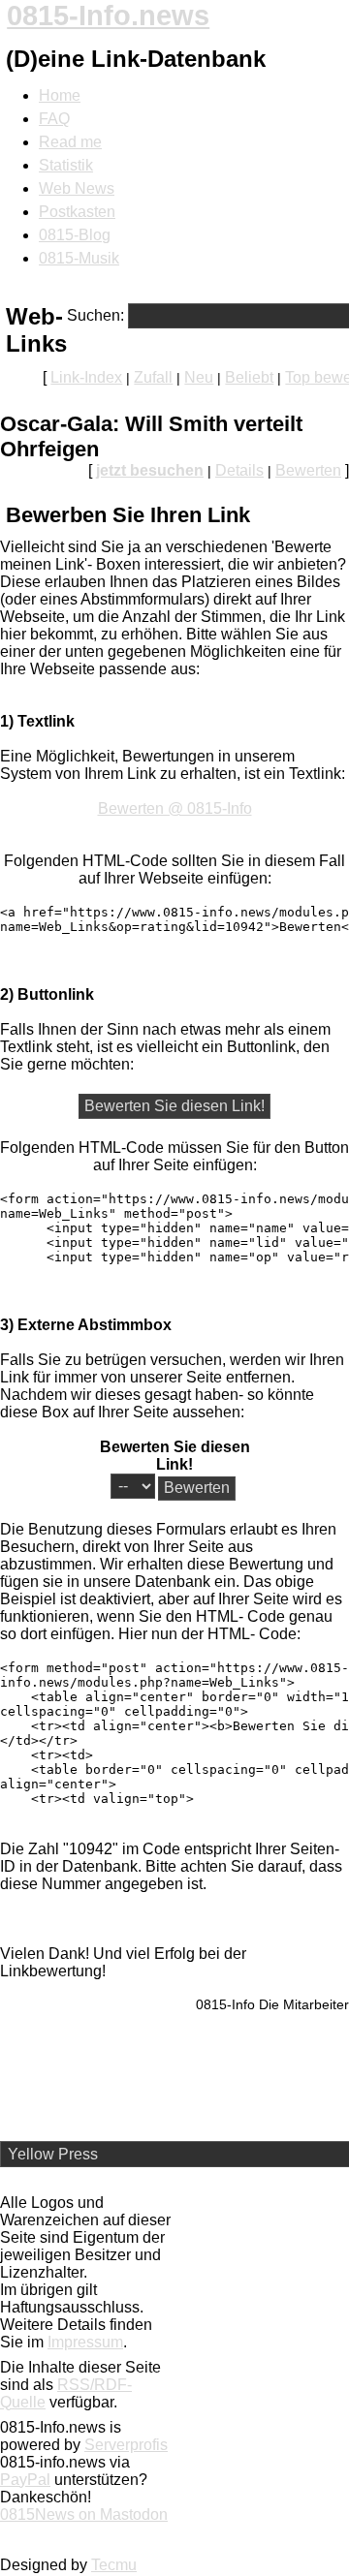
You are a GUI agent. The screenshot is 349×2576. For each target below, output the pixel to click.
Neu (199, 377)
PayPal (25, 2480)
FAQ (54, 119)
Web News (77, 188)
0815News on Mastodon (84, 2514)
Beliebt (249, 377)
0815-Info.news (108, 16)
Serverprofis (126, 2445)
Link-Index (86, 377)
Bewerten (308, 470)
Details (239, 470)
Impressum (85, 2342)
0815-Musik (79, 258)
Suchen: (95, 315)
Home (60, 95)
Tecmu (114, 2565)
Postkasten (77, 212)
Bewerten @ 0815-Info (175, 808)
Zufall (153, 377)
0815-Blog (75, 235)
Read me (70, 142)
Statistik (66, 165)
